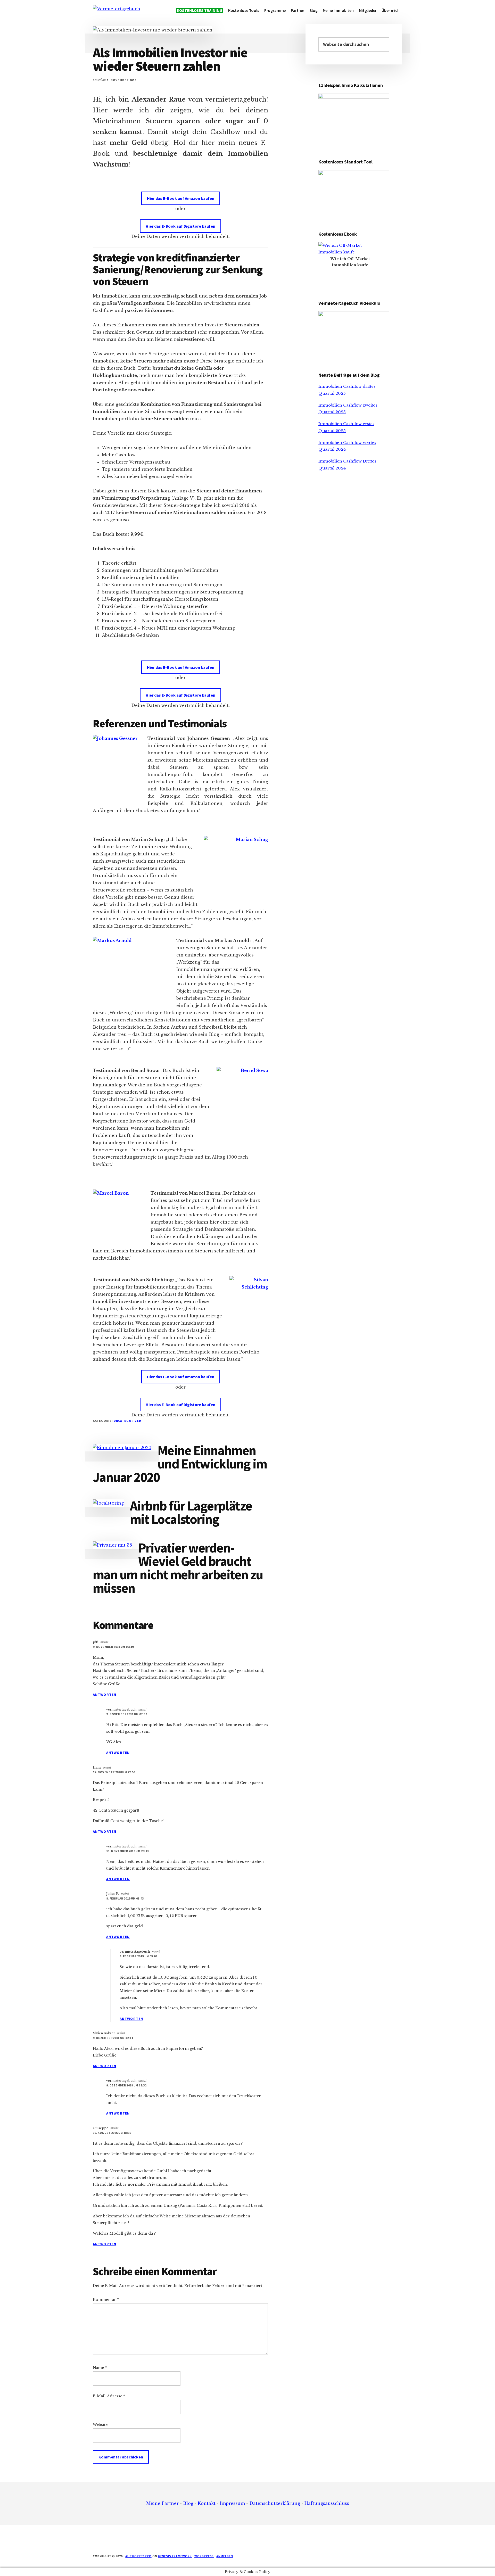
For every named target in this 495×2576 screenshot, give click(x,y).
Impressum (232, 2503)
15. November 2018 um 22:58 (114, 1772)
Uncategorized (127, 1421)
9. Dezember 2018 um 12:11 (113, 2038)
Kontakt (207, 2503)
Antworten (105, 1695)
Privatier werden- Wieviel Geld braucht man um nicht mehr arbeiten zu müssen (178, 1568)
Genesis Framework (175, 2556)
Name (100, 2368)
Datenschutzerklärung (275, 2503)
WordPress (204, 2556)
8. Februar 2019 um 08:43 (125, 1898)
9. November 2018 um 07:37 (127, 1714)
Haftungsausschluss (327, 2503)
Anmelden (225, 2556)
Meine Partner (162, 2503)
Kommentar (106, 2300)
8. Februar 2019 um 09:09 (138, 1956)
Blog (189, 2503)
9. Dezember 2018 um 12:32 (126, 2085)
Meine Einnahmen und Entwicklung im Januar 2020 (180, 1464)
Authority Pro (138, 2556)
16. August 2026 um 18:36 (112, 2133)
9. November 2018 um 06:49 (113, 1647)
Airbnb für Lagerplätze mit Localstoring (191, 1512)
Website (100, 2425)
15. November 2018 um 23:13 (127, 1851)
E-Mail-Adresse (109, 2396)
